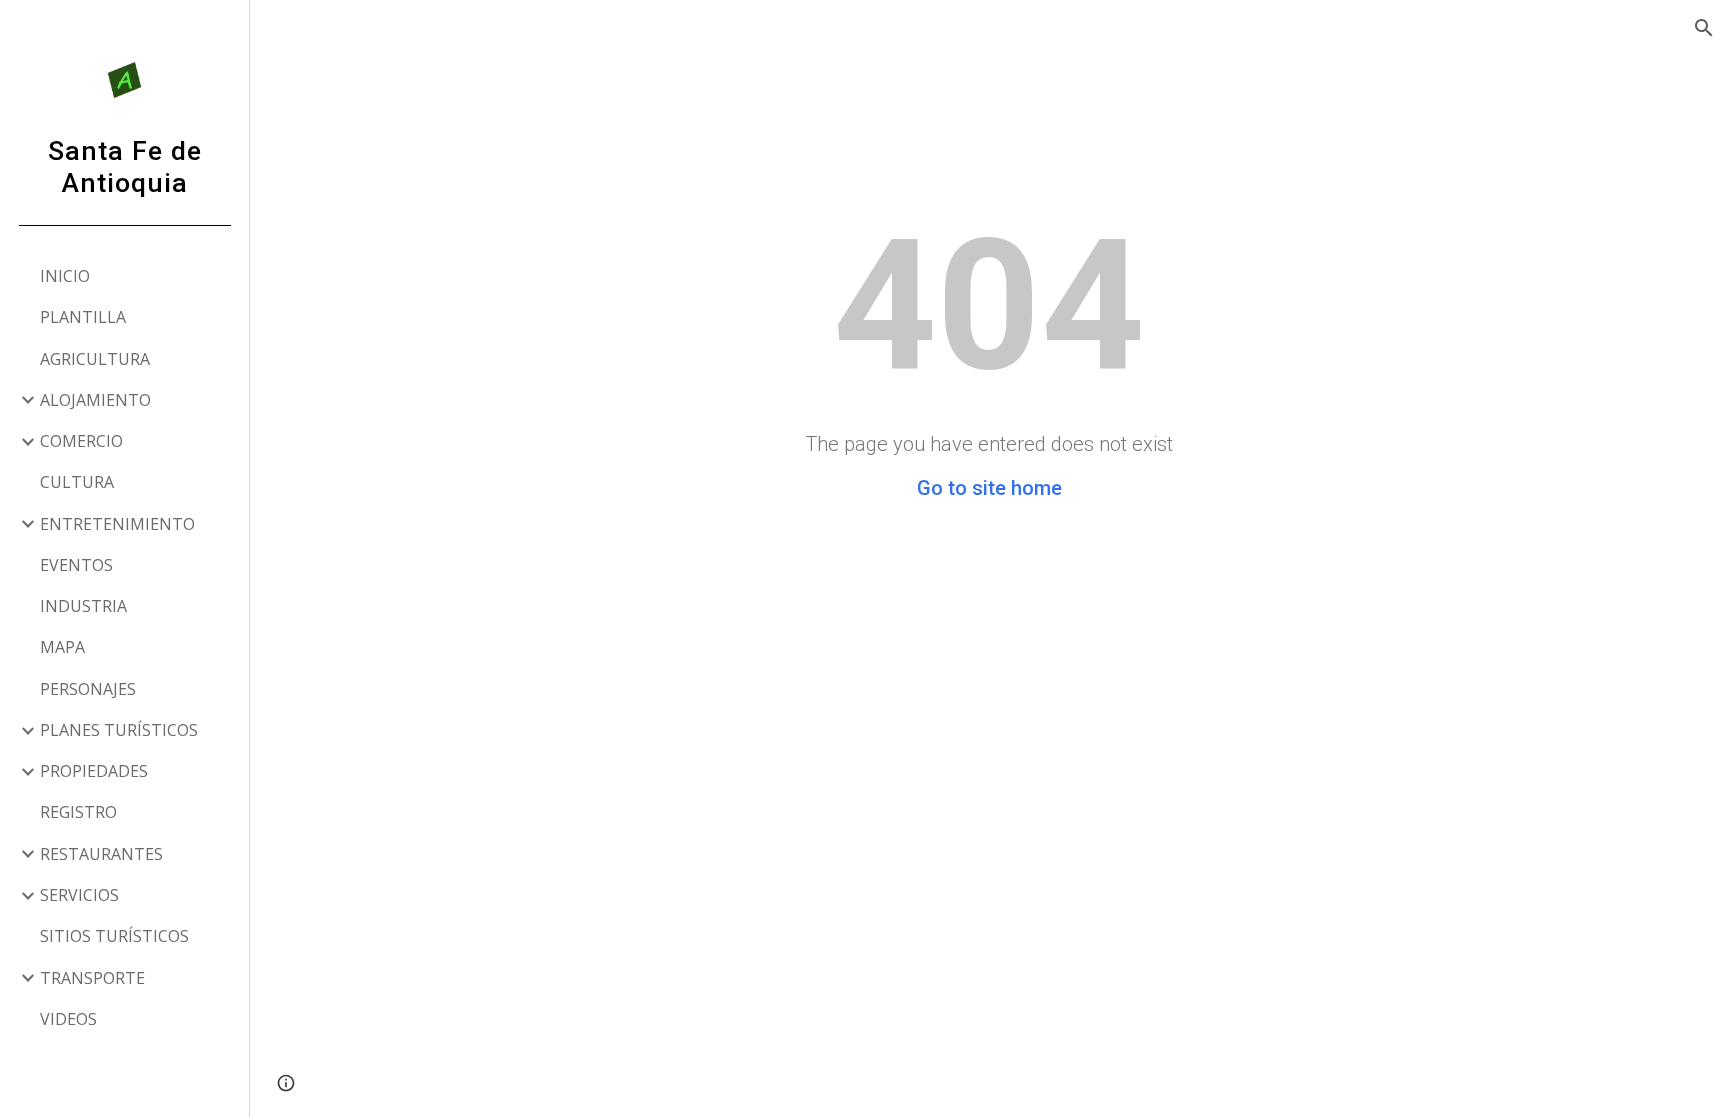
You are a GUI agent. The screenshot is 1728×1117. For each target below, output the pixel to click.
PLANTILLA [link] (83, 317)
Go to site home (989, 488)
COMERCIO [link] (81, 441)
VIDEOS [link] (68, 1019)
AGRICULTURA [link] (95, 359)
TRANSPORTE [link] (92, 978)
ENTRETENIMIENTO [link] (117, 524)
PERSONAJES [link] (88, 689)
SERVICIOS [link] (79, 895)
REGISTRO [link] (78, 812)
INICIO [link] (65, 276)
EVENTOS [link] (76, 565)
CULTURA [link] (77, 482)
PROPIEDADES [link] (94, 771)
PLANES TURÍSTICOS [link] (119, 730)
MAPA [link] (62, 647)
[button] (1704, 28)
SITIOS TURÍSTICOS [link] (114, 936)
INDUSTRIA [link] (83, 606)
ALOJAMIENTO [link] (95, 400)
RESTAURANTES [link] (101, 854)
